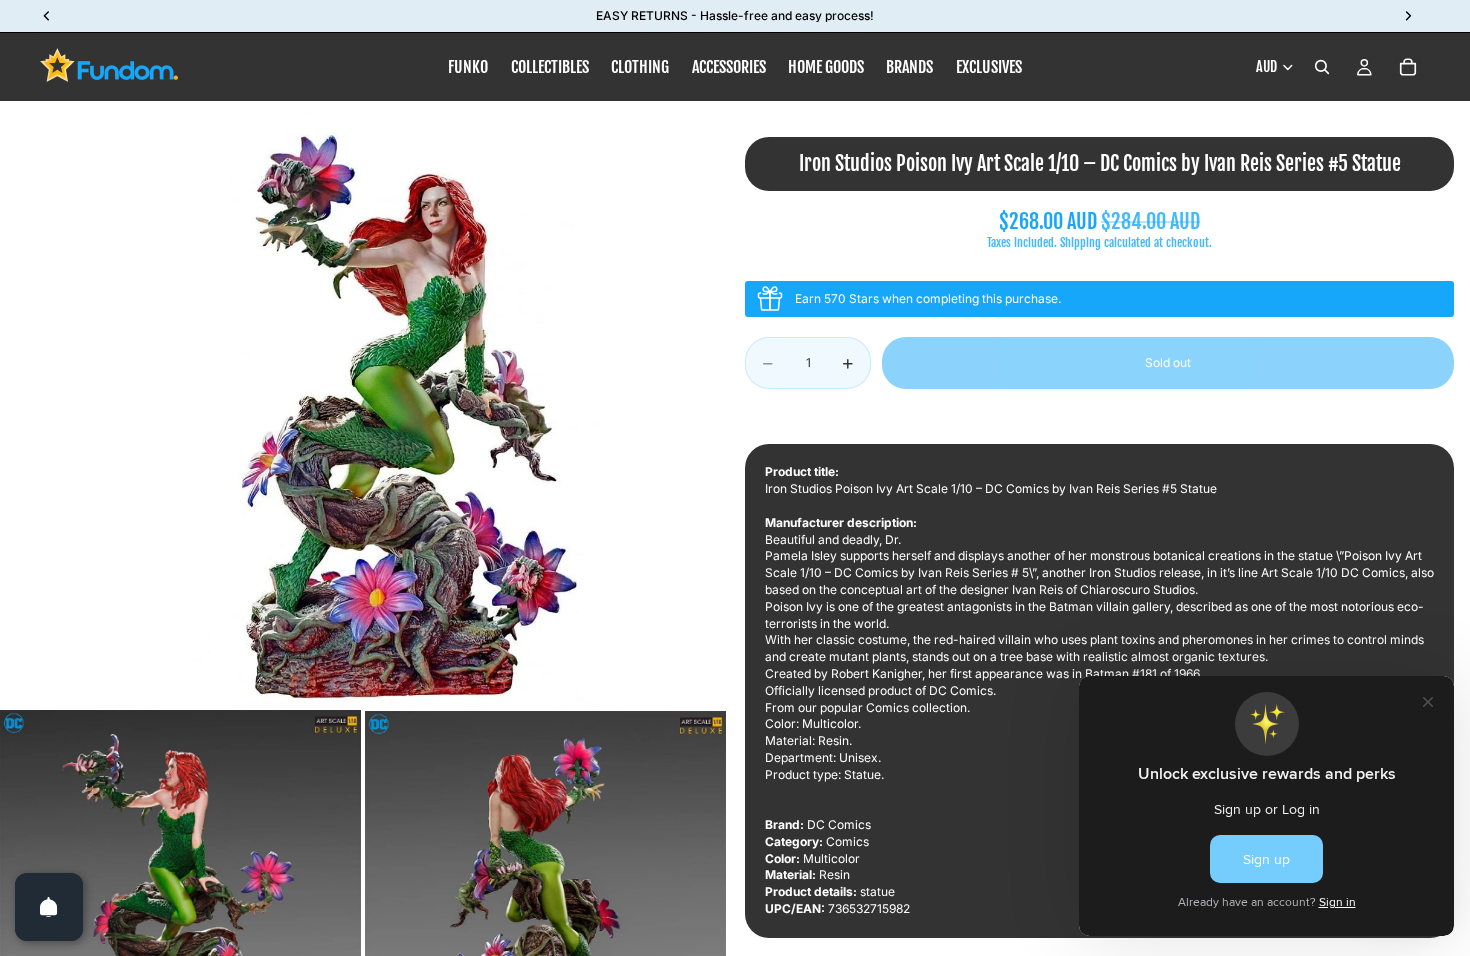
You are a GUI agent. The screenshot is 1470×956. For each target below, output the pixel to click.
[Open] (49, 907)
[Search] (1322, 67)
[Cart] (1408, 67)
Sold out (1168, 362)
